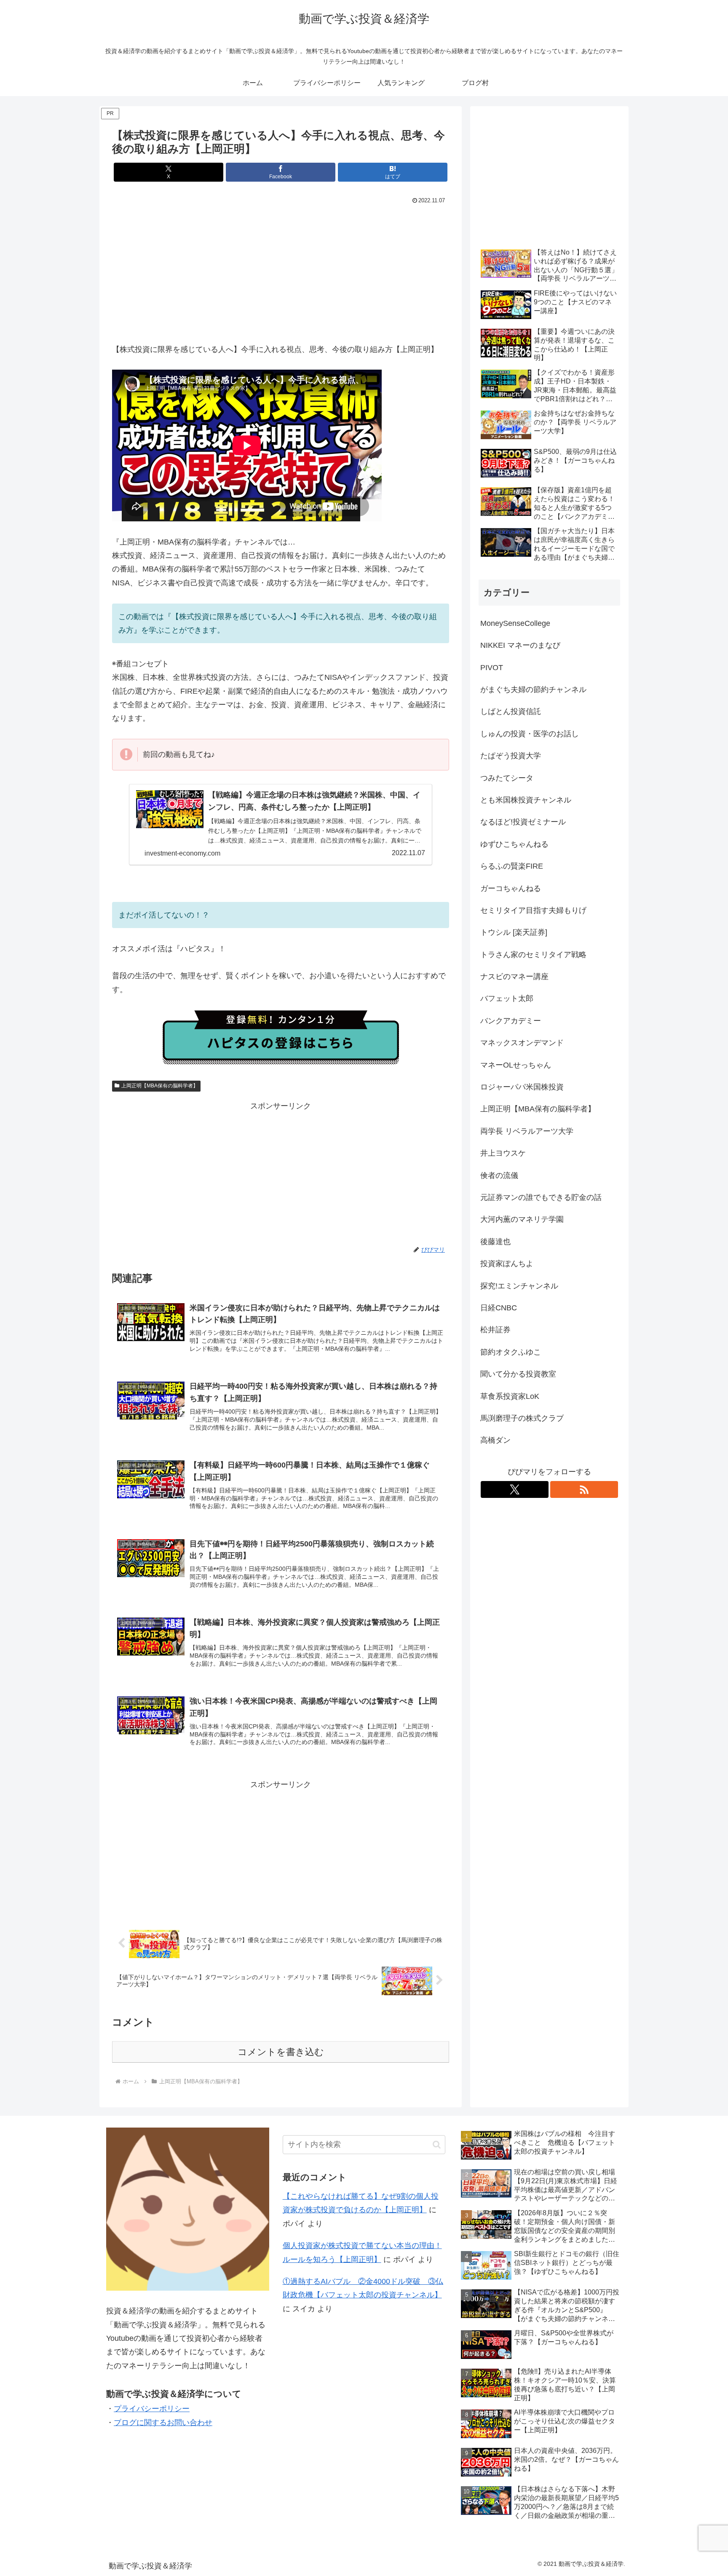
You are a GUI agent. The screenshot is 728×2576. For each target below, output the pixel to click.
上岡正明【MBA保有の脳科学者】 (160, 1086)
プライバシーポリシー (152, 2409)
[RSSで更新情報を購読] (584, 1489)
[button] (437, 2145)
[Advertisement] (281, 270)
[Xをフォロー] (515, 1489)
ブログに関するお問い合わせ (163, 2423)
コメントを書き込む (281, 2052)
